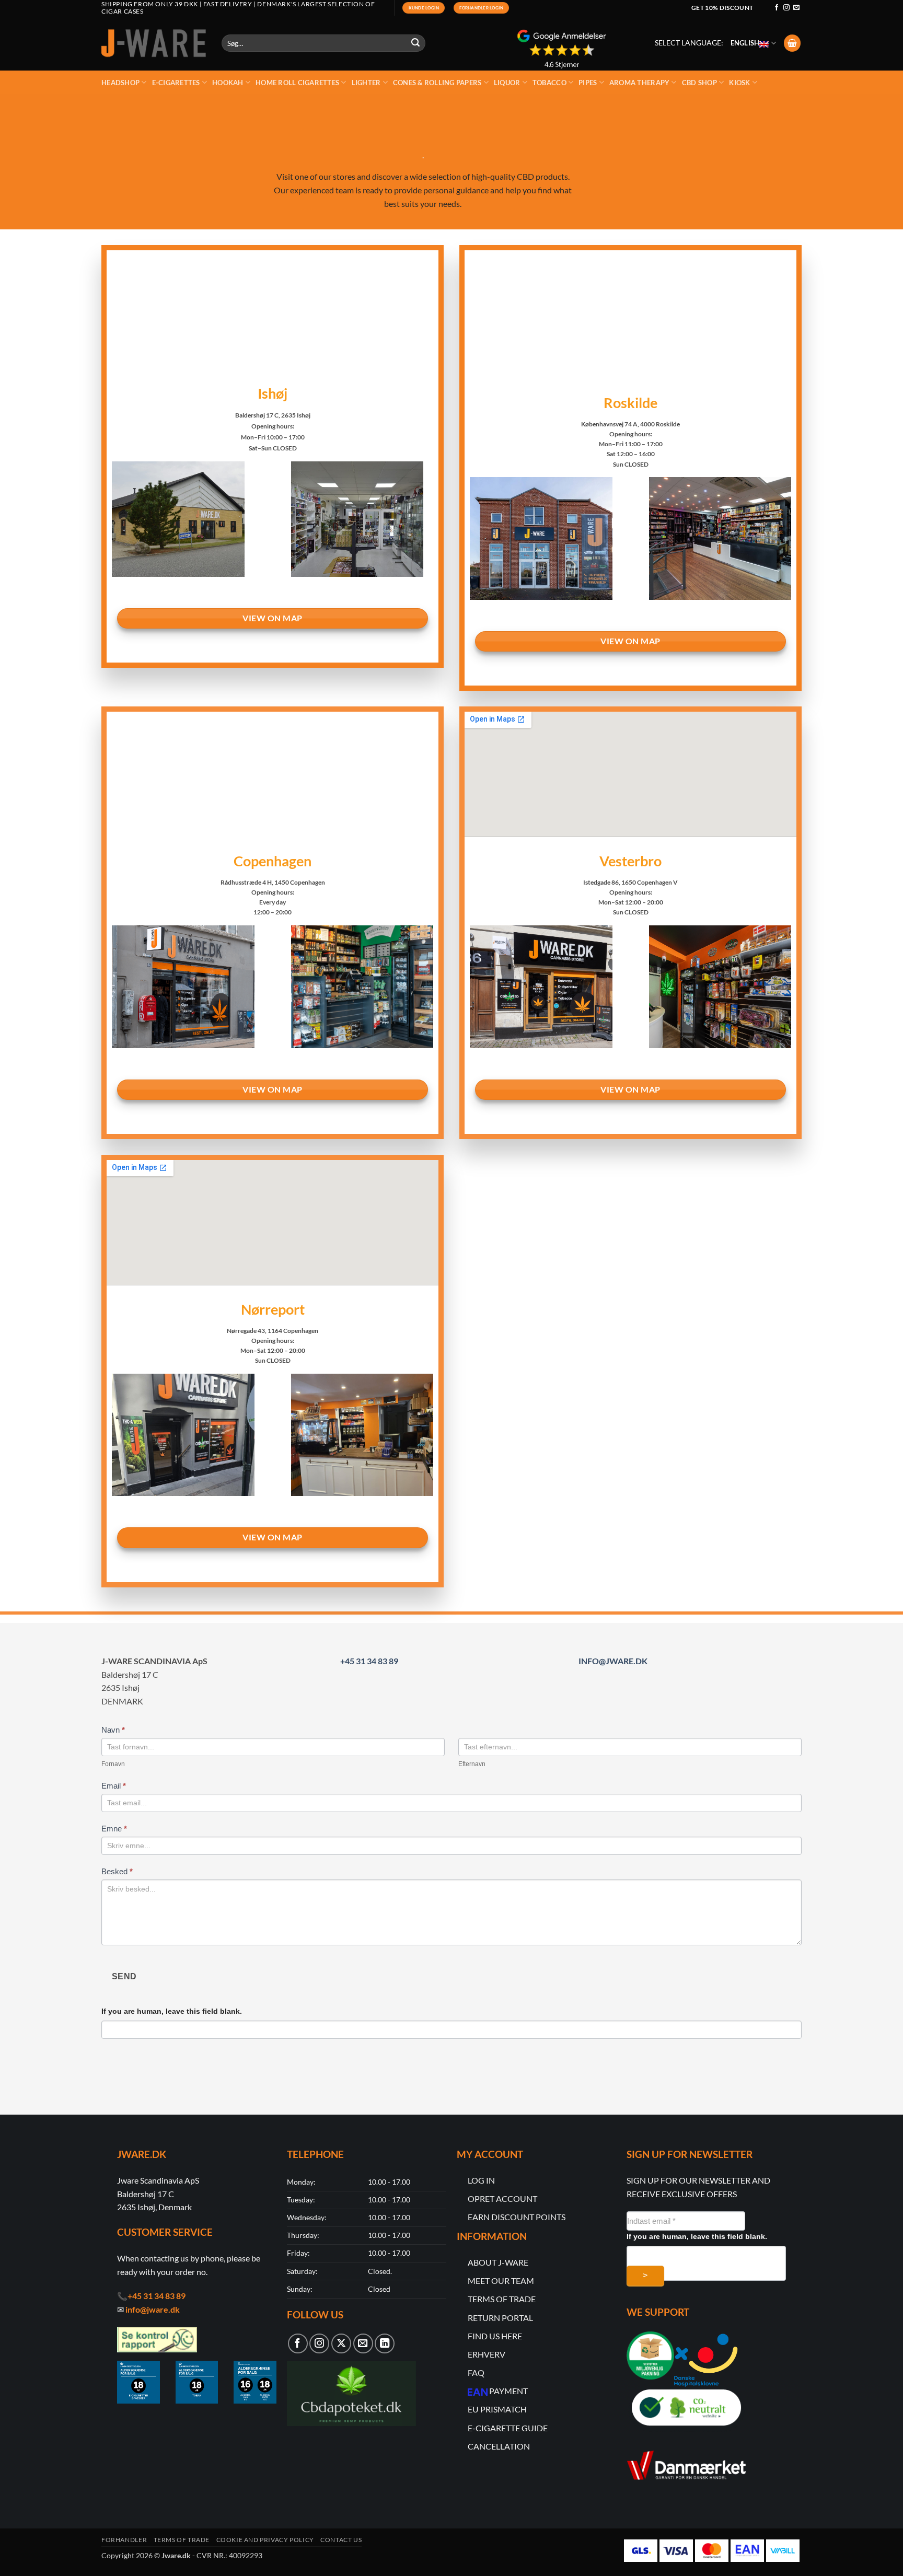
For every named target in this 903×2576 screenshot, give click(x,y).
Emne (114, 1829)
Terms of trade (182, 2540)
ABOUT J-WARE (498, 2262)
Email (114, 1786)
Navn (113, 1730)
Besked (117, 1871)
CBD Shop (699, 83)
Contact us (341, 2540)
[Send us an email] (796, 8)
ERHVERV (487, 2354)
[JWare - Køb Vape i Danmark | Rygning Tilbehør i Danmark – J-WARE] (154, 43)
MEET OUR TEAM (501, 2281)
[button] (792, 43)
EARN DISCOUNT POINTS (517, 2217)
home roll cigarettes (297, 83)
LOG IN (481, 2180)
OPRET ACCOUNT (502, 2198)
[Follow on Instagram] (786, 8)
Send (124, 1976)
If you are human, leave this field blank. (172, 2011)
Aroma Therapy (639, 83)
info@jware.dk (153, 2309)
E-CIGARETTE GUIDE (508, 2428)
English (745, 43)
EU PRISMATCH (497, 2409)
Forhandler (124, 2540)
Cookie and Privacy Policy (265, 2540)
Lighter (366, 83)
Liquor (507, 83)
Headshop (120, 83)
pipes (588, 83)
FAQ (476, 2372)
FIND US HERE (495, 2336)
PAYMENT (508, 2391)
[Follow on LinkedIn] (385, 2343)
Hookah (228, 83)
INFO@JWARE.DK (613, 1661)
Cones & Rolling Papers (437, 83)
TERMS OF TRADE (502, 2299)
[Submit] (416, 43)
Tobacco (549, 83)
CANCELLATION (499, 2446)
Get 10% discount (722, 8)
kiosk (739, 83)
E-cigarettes (176, 83)
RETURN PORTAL (500, 2318)
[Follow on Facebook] (777, 8)
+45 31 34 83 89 (369, 1661)
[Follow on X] (341, 2343)
